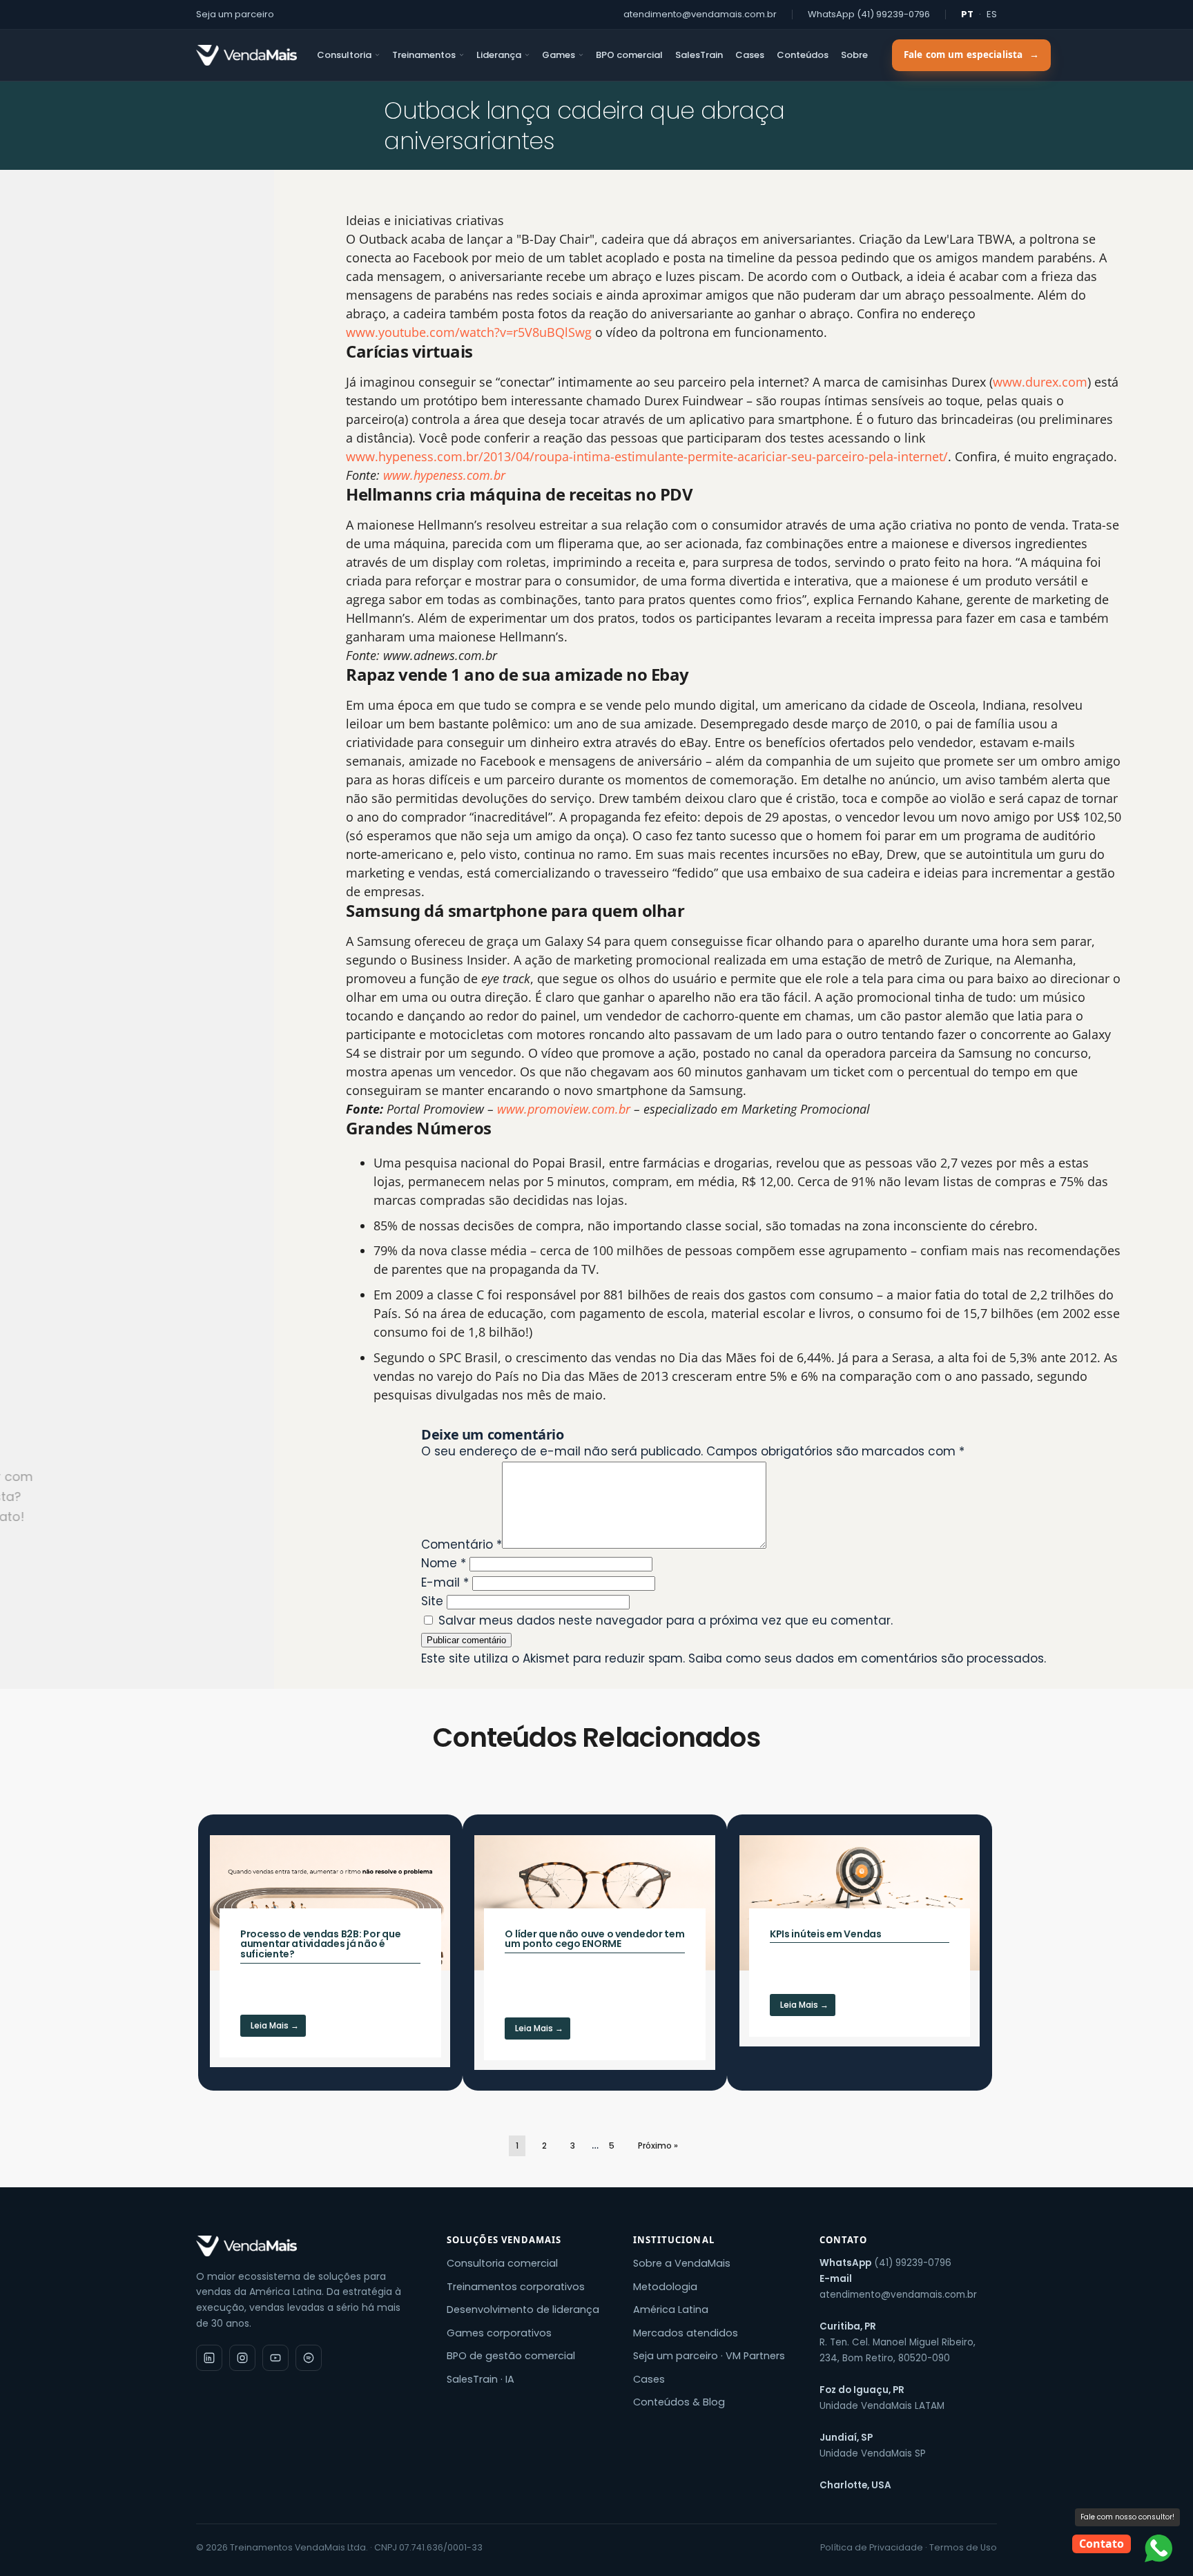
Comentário (462, 1544)
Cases (750, 55)
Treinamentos (424, 55)
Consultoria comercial (502, 2263)
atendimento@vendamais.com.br (700, 14)
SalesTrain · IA (481, 2379)
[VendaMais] (246, 55)
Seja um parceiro (235, 14)
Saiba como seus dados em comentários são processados (866, 1658)
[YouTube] (275, 2358)
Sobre (854, 55)
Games (559, 55)
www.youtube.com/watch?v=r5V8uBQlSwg (469, 332)
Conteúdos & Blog (679, 2402)
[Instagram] (242, 2358)
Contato (1102, 2544)
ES (992, 14)
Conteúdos (803, 55)
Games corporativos (499, 2333)
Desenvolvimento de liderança (523, 2309)
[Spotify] (309, 2358)
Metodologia (665, 2287)
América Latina (671, 2309)
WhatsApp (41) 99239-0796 (869, 14)
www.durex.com (1040, 382)
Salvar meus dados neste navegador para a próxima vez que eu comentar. (666, 1620)
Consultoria (344, 55)
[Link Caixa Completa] (330, 1951)
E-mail (445, 1582)
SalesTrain (699, 55)
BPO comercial (629, 55)
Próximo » (658, 2146)
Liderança (499, 55)
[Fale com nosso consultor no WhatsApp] (1158, 2548)
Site (432, 1601)
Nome (444, 1563)
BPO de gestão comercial (511, 2356)
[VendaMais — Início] (309, 2246)
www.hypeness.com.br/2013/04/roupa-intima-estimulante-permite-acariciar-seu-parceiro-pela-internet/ (647, 456)
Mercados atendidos (686, 2333)
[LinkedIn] (209, 2358)
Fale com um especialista (971, 55)
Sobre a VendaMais (682, 2263)
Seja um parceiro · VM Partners (709, 2356)
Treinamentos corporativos (516, 2287)
